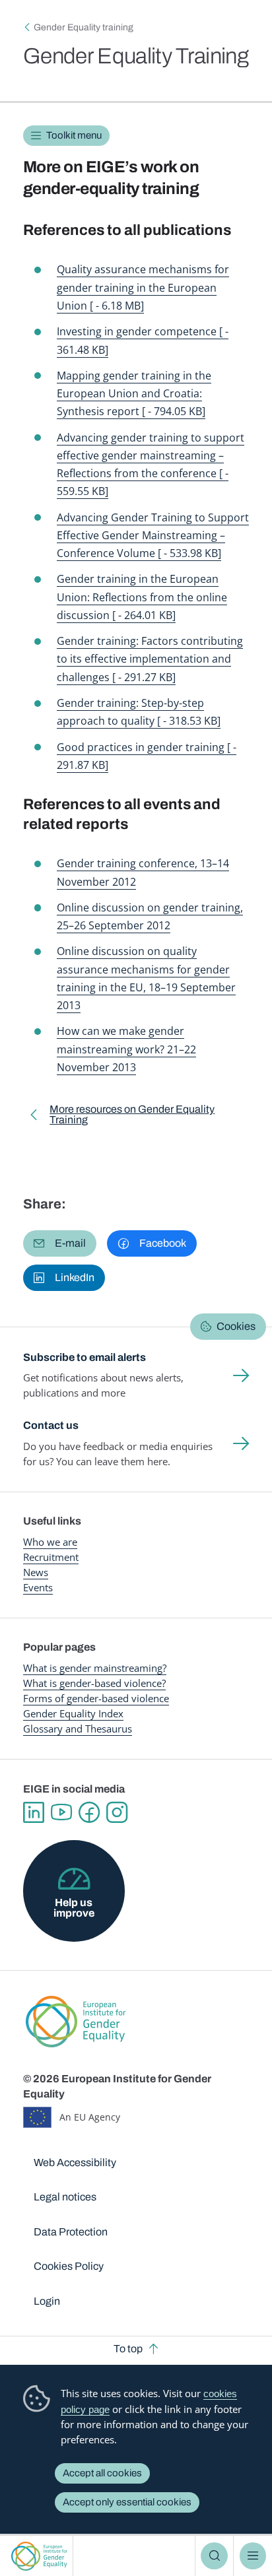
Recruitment (51, 1557)
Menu (253, 2556)
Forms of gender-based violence (96, 1698)
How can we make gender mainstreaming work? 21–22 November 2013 (126, 1049)
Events (38, 1587)
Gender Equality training (84, 27)
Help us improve (74, 1908)
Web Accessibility (75, 2163)
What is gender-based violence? (94, 1683)
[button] (60, 1243)
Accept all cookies (102, 2473)
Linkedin (34, 1812)
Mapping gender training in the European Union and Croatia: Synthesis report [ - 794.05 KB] (134, 393)
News (36, 1572)
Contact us (51, 1425)
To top (128, 2349)
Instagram (117, 1812)
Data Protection (71, 2232)
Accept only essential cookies (127, 2502)
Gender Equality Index (73, 1713)
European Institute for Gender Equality (39, 2556)
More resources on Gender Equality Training (132, 1117)
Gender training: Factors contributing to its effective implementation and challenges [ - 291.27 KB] (150, 659)
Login (47, 2301)
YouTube (61, 1812)
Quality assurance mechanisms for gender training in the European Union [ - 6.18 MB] (143, 287)
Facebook (89, 1812)
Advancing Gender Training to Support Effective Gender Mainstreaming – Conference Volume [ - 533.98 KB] (153, 535)
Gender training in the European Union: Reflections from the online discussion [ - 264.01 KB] (142, 597)
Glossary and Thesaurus (78, 1729)
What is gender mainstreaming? (95, 1668)
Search (214, 2556)
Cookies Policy (69, 2266)
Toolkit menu (74, 135)
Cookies (236, 1326)
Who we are (50, 1542)
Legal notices (65, 2197)
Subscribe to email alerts (85, 1357)
